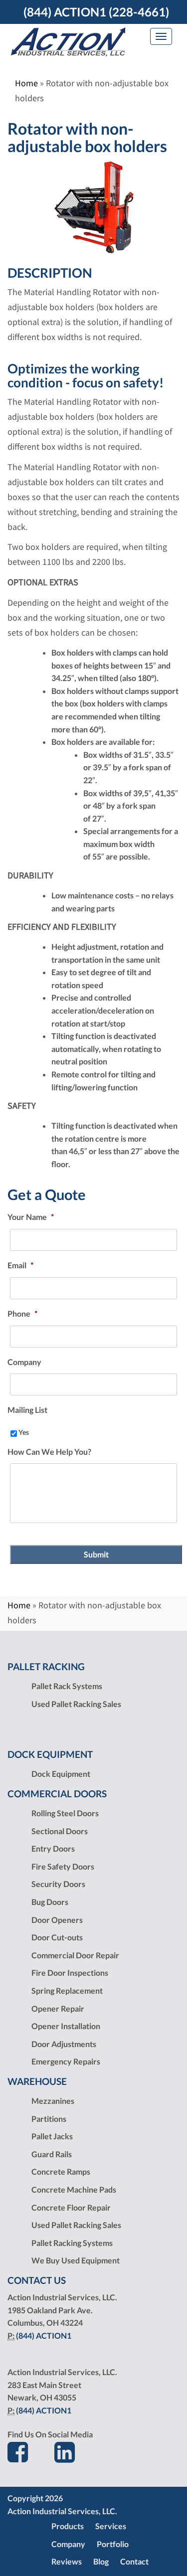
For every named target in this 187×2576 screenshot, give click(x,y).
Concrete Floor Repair (71, 2207)
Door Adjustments (64, 2044)
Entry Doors (53, 1848)
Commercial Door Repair (75, 1955)
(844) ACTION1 (44, 2335)
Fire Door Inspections (70, 1973)
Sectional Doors (60, 1831)
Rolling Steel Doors (65, 1813)
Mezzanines (53, 2101)
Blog (101, 2561)
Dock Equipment (61, 1774)
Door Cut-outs (57, 1937)
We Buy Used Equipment (76, 2260)
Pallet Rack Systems (67, 1686)
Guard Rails (52, 2154)
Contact (134, 2561)
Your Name (31, 1217)
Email (20, 1265)
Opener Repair (58, 2008)
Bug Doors (50, 1902)
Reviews (67, 2561)
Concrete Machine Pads (74, 2189)
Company (24, 1362)
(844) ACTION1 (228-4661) (96, 12)
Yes (24, 1432)
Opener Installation (66, 2026)
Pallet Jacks (52, 2136)
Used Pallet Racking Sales (76, 1704)
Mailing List (27, 1410)
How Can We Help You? (49, 1452)
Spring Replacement (67, 1990)
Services (111, 2526)
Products (68, 2526)
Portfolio (113, 2544)
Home (26, 83)
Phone (22, 1313)
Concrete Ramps (61, 2171)
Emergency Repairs (66, 2061)
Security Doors (58, 1884)
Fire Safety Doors (63, 1866)
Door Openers (57, 1920)
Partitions (49, 2119)
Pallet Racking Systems (72, 2243)
